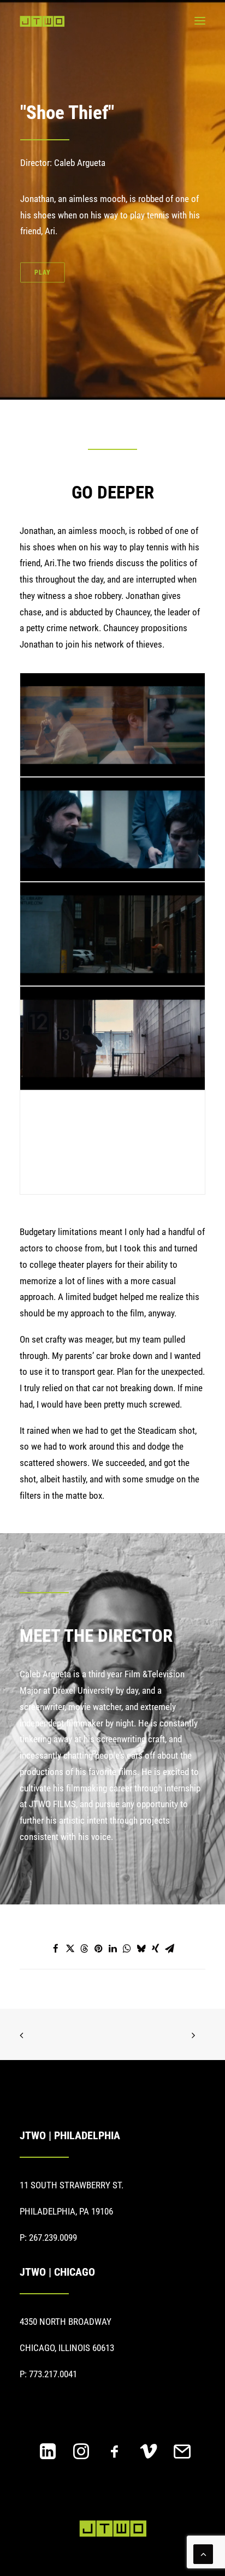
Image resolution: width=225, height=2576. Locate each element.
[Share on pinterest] (98, 1949)
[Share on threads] (84, 1949)
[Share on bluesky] (141, 1949)
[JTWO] (42, 21)
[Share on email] (169, 1949)
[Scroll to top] (203, 2553)
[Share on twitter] (70, 1949)
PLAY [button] (43, 272)
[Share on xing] (155, 1949)
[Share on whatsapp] (127, 1949)
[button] (200, 21)
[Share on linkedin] (112, 1949)
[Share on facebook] (56, 1949)
